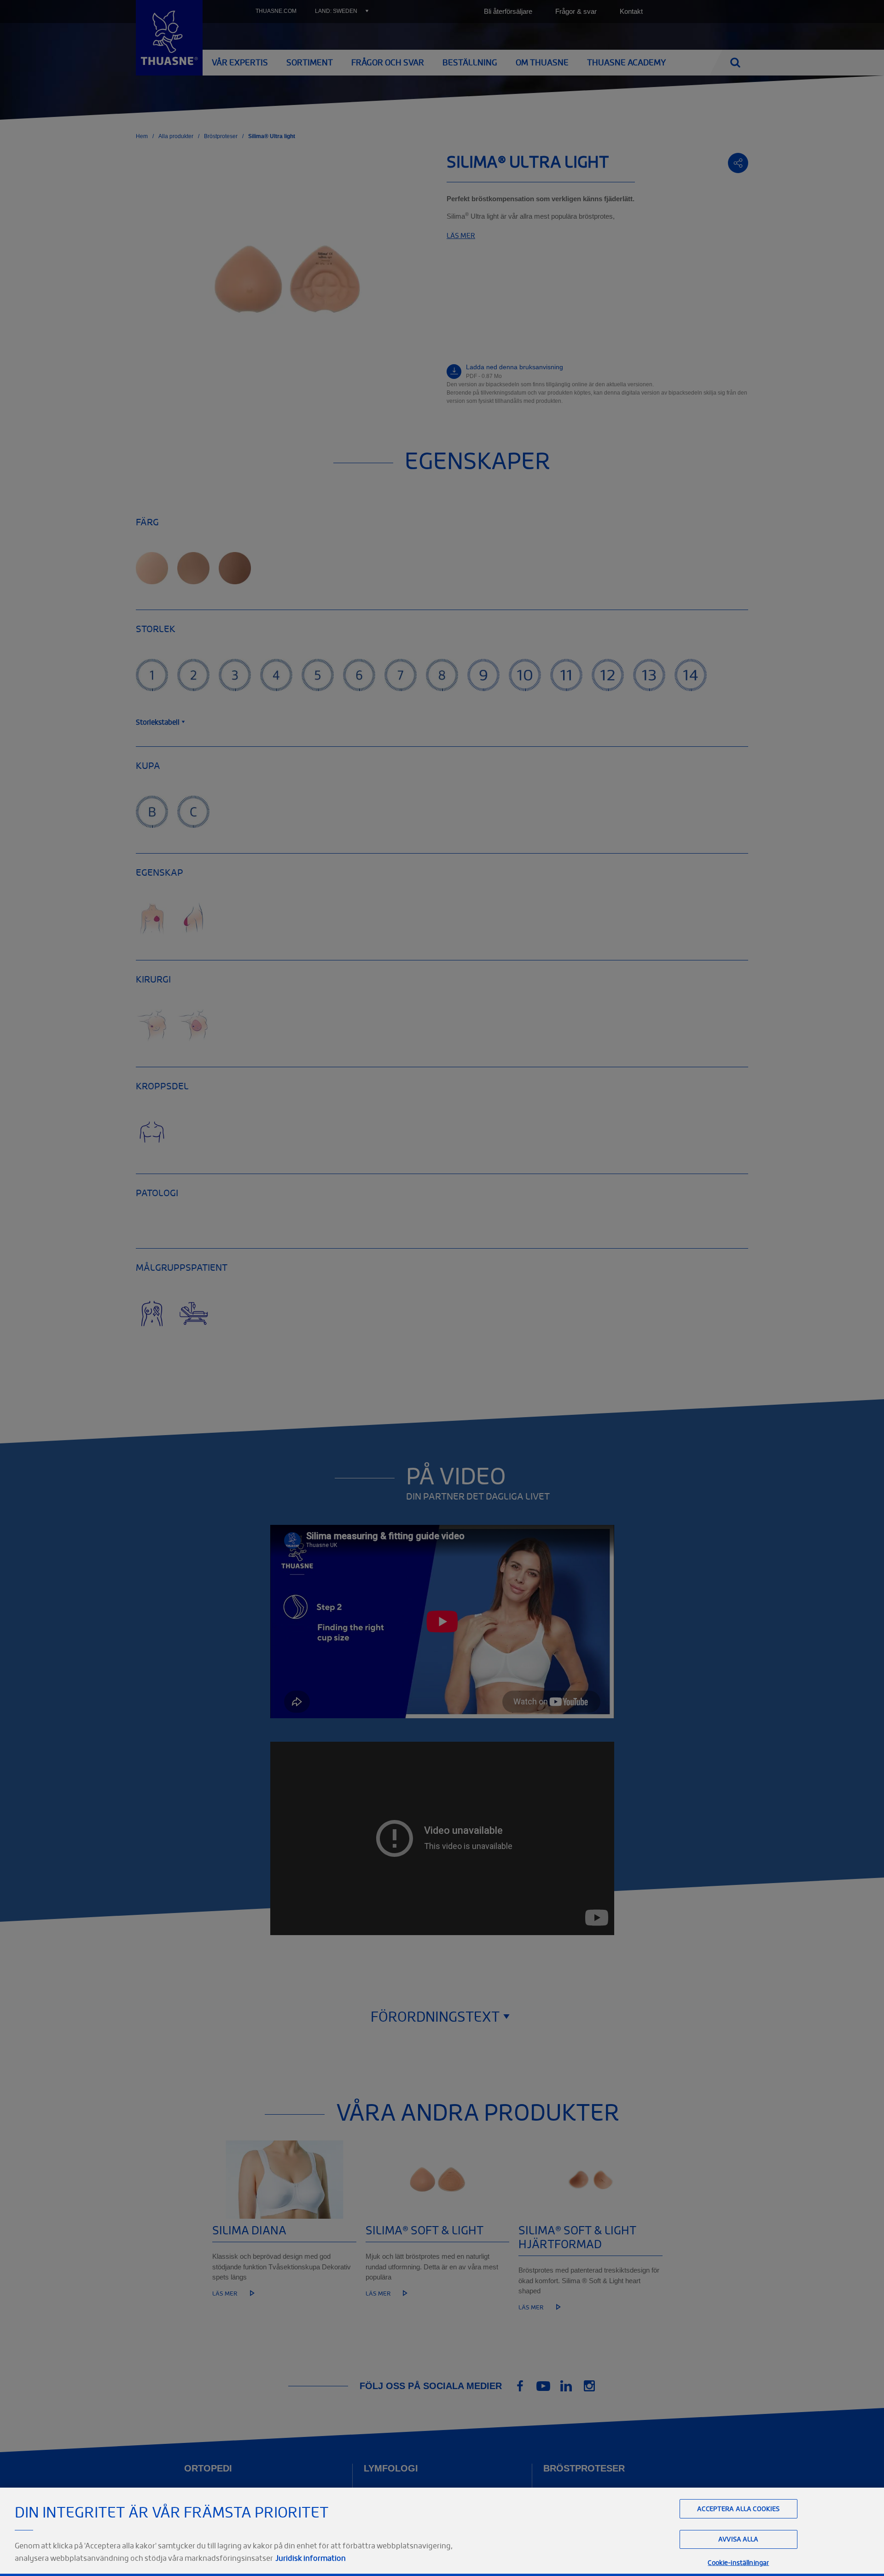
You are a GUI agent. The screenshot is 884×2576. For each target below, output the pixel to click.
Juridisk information (311, 2558)
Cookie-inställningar (738, 2562)
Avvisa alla (739, 2539)
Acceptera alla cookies (738, 2509)
